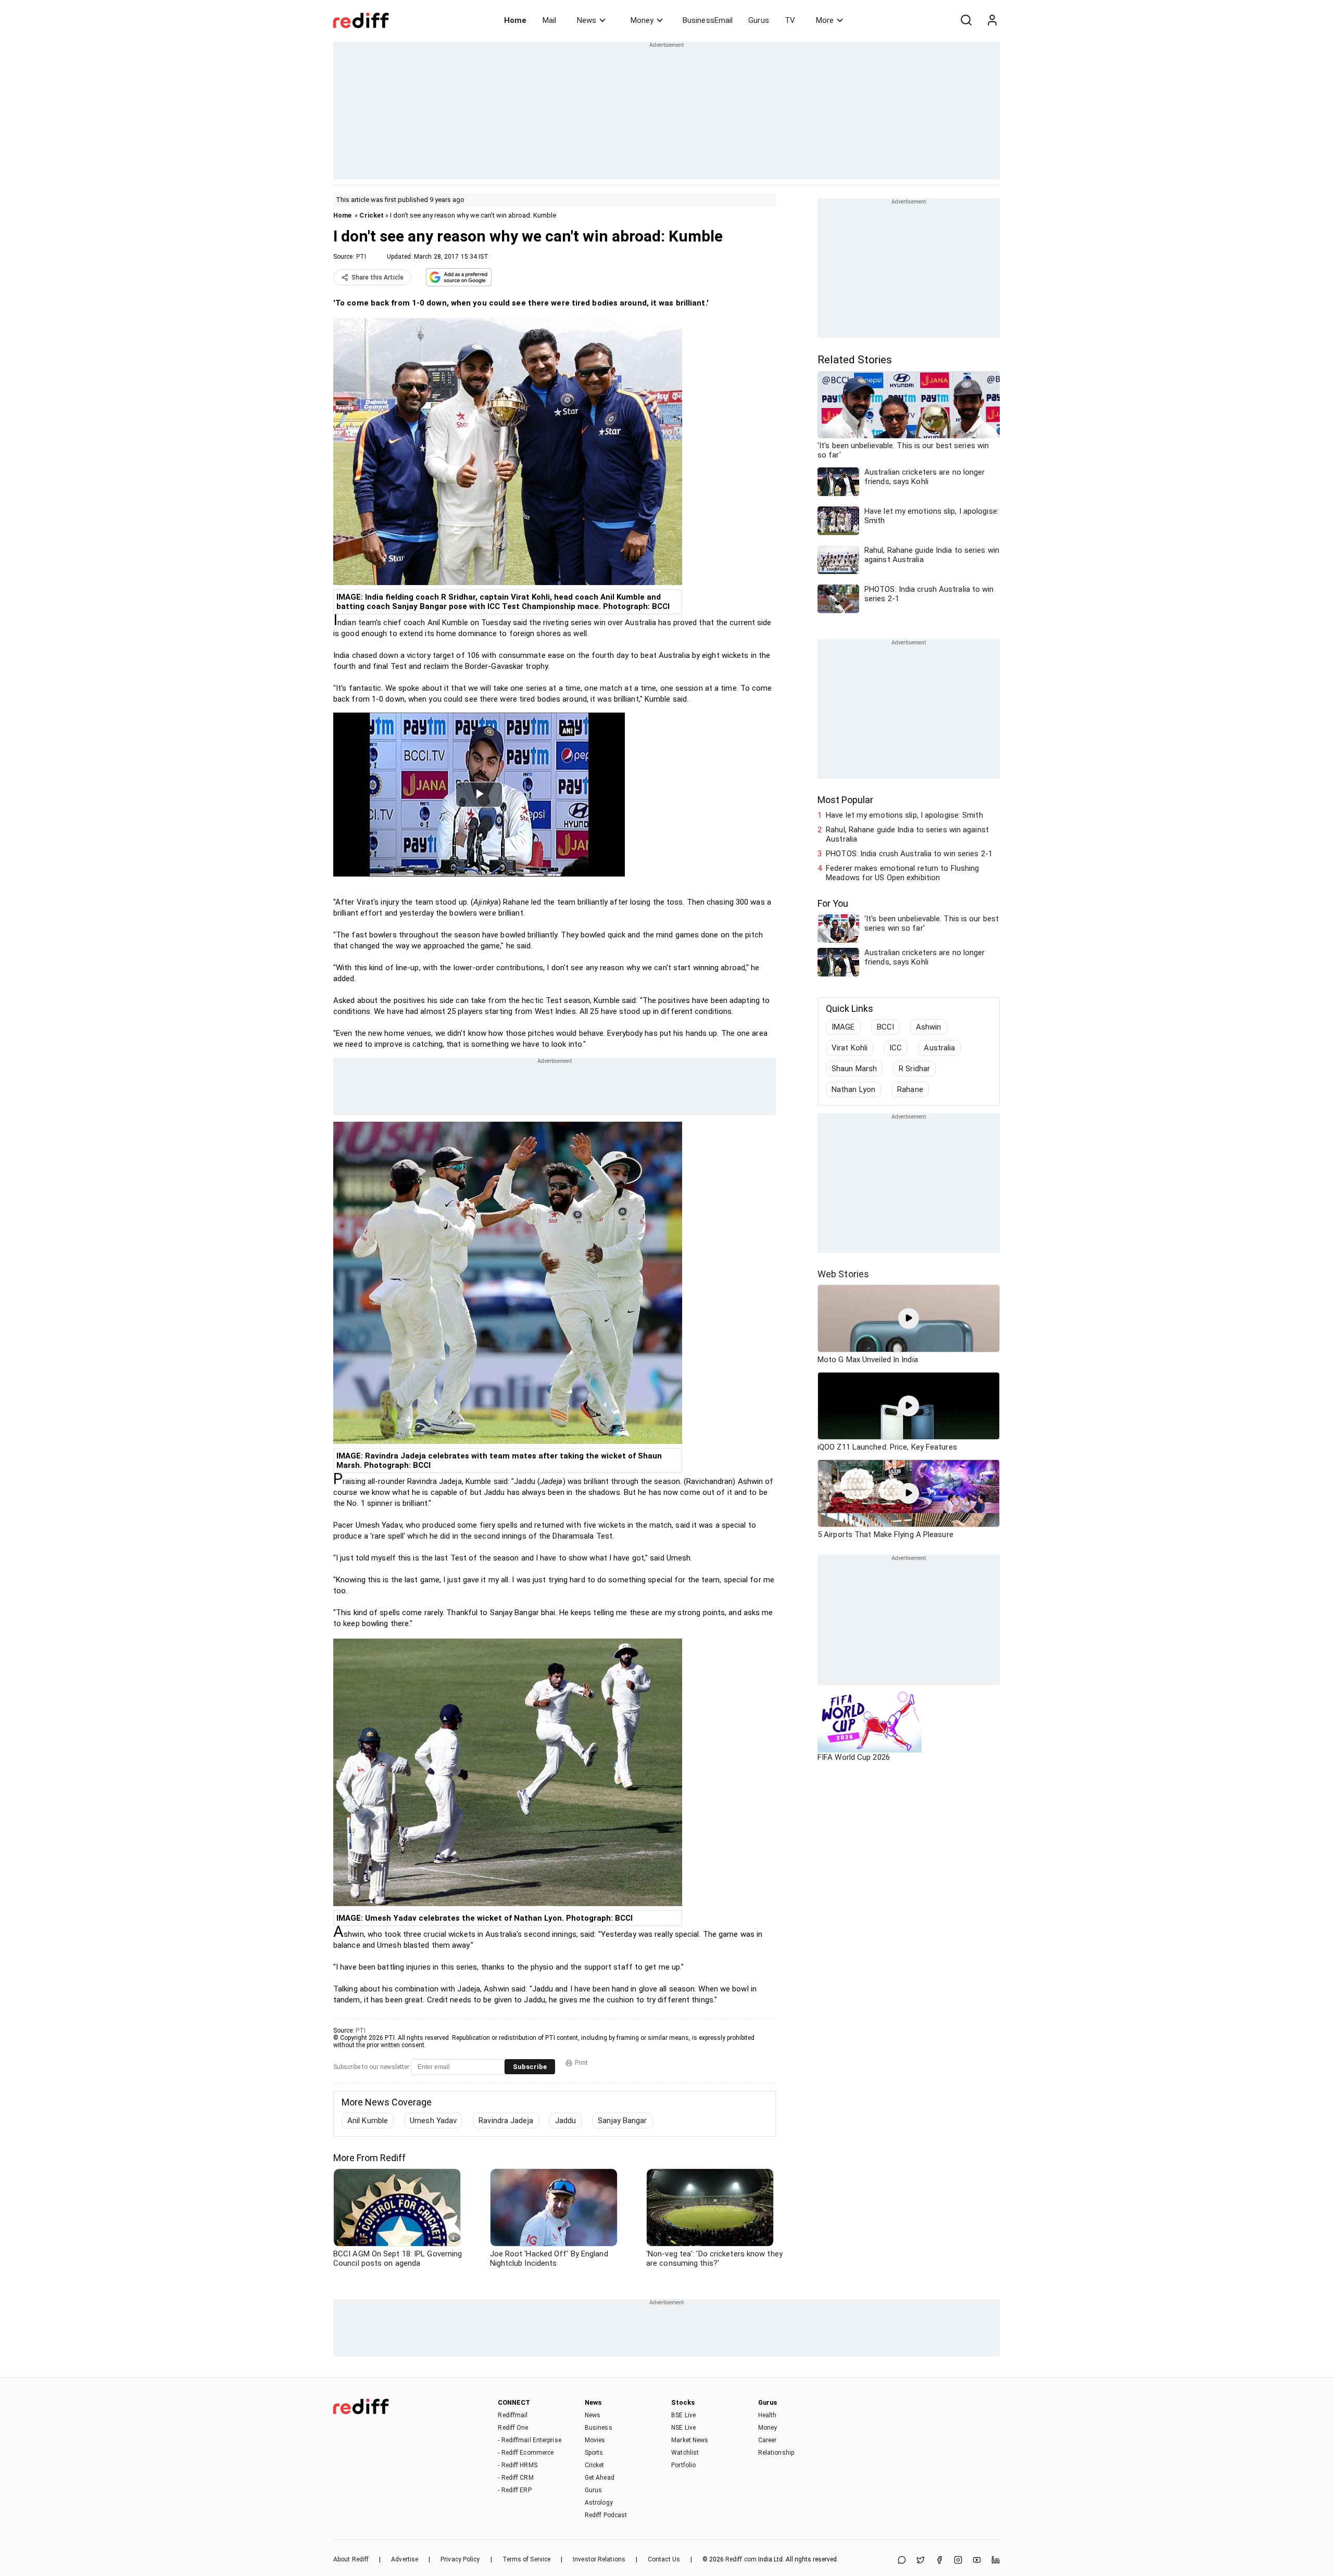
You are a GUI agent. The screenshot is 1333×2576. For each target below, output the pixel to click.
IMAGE (843, 1027)
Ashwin (929, 1027)
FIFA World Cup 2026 (854, 1757)
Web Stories (843, 1274)
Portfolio (683, 2465)
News (587, 20)
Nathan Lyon (853, 1089)
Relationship (776, 2453)
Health (768, 2415)
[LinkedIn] (996, 2561)
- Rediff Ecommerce (526, 2453)
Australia (939, 1048)
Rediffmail (513, 2415)
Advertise (405, 2559)
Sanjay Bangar (622, 2121)
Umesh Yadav (433, 2121)
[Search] (966, 20)
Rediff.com (741, 2559)
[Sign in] (992, 20)
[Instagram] (958, 2561)
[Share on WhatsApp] (902, 2561)
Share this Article (378, 277)
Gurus (759, 20)
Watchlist (685, 2453)
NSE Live (683, 2428)
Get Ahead (600, 2478)
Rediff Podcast (606, 2515)
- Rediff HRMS (517, 2465)
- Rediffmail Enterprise (529, 2440)
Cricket (372, 215)
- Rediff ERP (514, 2490)
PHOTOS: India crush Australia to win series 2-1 (909, 854)
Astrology (599, 2503)
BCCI (885, 1027)
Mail (549, 20)
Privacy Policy (460, 2559)
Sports (594, 2453)
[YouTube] (977, 2561)
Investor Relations (599, 2559)
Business (599, 2428)
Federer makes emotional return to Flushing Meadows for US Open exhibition (902, 873)
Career (768, 2440)
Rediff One (513, 2428)
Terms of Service (527, 2559)
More (825, 20)
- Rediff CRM (515, 2478)
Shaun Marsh (854, 1069)
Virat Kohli (850, 1048)
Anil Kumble (368, 2121)
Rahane (910, 1089)
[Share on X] (921, 2561)
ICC (896, 1048)
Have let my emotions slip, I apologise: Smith (904, 815)
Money (642, 20)
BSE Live (683, 2415)
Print (581, 2063)
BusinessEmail (708, 20)
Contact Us (664, 2559)
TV (790, 20)
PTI (361, 257)
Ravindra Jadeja (506, 2121)
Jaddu (566, 2121)
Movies (595, 2440)
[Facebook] (939, 2561)
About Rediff (351, 2559)
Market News (690, 2440)
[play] (909, 1318)
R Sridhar (914, 1069)
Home (515, 20)
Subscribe (530, 2067)
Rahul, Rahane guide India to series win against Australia (907, 834)
